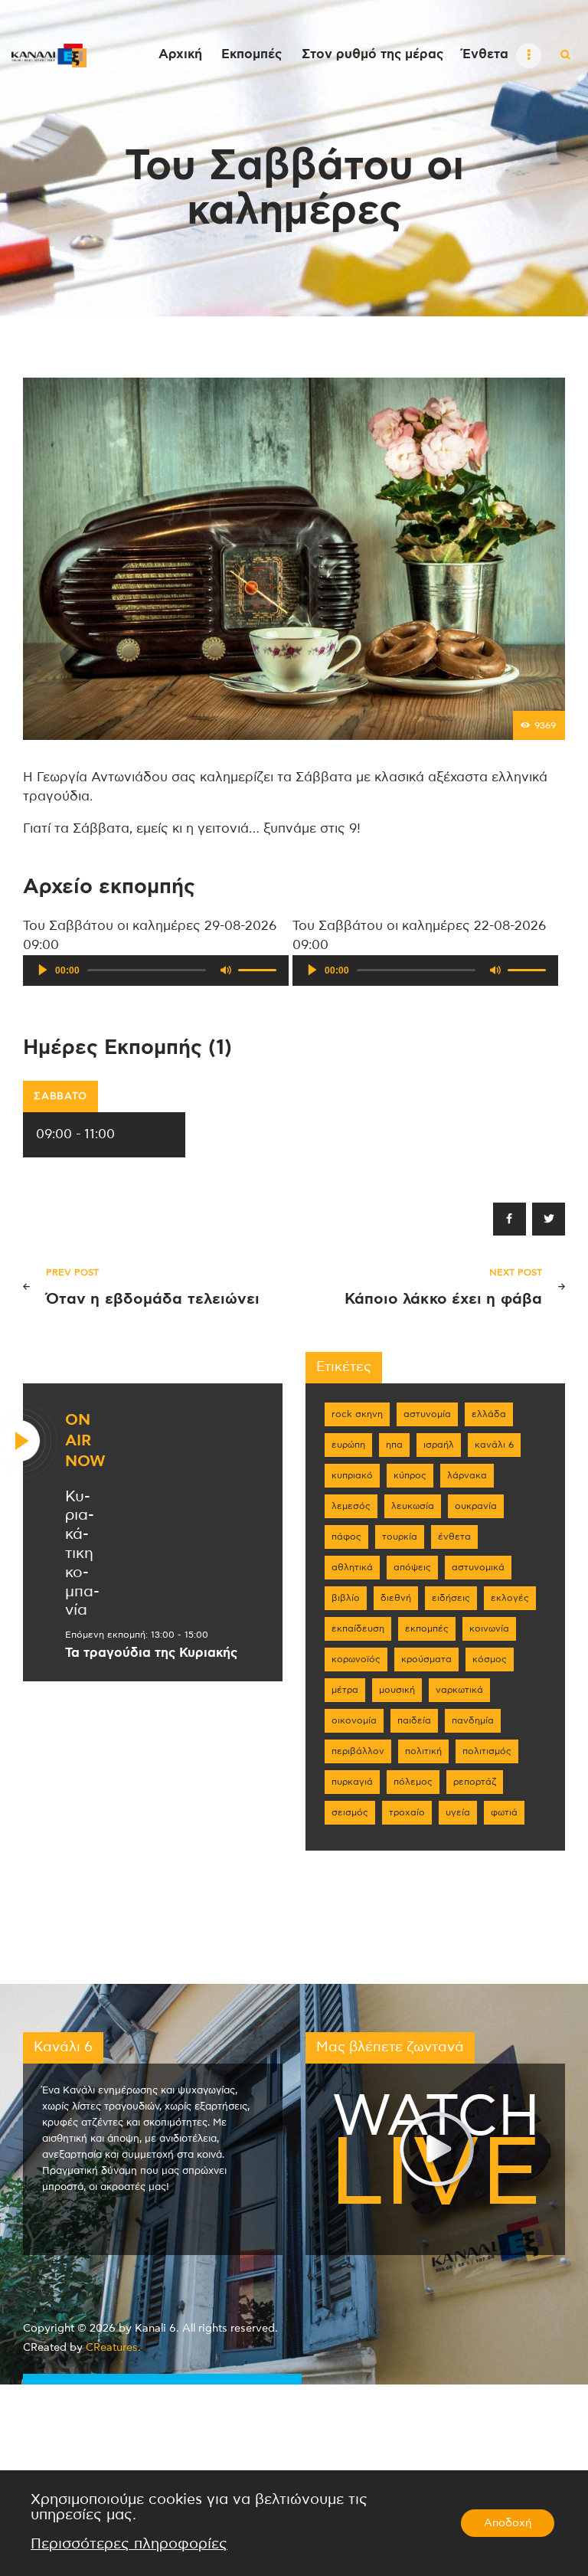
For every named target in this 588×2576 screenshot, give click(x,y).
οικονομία (354, 1720)
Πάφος (346, 1537)
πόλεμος (413, 1782)
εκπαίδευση (358, 1628)
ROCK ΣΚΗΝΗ (357, 1414)
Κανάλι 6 (494, 1445)
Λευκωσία (413, 1506)
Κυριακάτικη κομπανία (82, 1554)
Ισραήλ (439, 1445)
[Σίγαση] (226, 970)
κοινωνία (489, 1628)
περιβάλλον (358, 1751)
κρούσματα (426, 1659)
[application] (156, 971)
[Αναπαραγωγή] (43, 970)
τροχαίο (407, 1812)
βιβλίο (346, 1598)
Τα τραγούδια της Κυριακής (151, 1653)
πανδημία (473, 1720)
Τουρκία (400, 1537)
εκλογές (510, 1598)
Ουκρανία (476, 1506)
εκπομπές (427, 1628)
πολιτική (423, 1751)
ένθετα (454, 1537)
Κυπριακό (352, 1475)
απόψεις (412, 1567)
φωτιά (504, 1812)
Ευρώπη (348, 1445)
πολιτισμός (487, 1751)
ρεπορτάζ (475, 1782)
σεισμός (350, 1812)
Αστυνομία (427, 1414)
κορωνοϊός (356, 1659)
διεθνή (396, 1598)
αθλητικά (352, 1567)
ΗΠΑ (394, 1445)
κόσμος (490, 1659)
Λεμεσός (351, 1506)
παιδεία (414, 1720)
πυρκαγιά (352, 1782)
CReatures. (113, 2348)
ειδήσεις (451, 1598)
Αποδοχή (508, 2523)
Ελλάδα (489, 1414)
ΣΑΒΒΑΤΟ (60, 1097)
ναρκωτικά (459, 1690)
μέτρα (345, 1690)
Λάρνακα (467, 1475)
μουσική (397, 1690)
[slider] (260, 969)
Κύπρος (410, 1475)
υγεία (458, 1812)
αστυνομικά (478, 1567)
